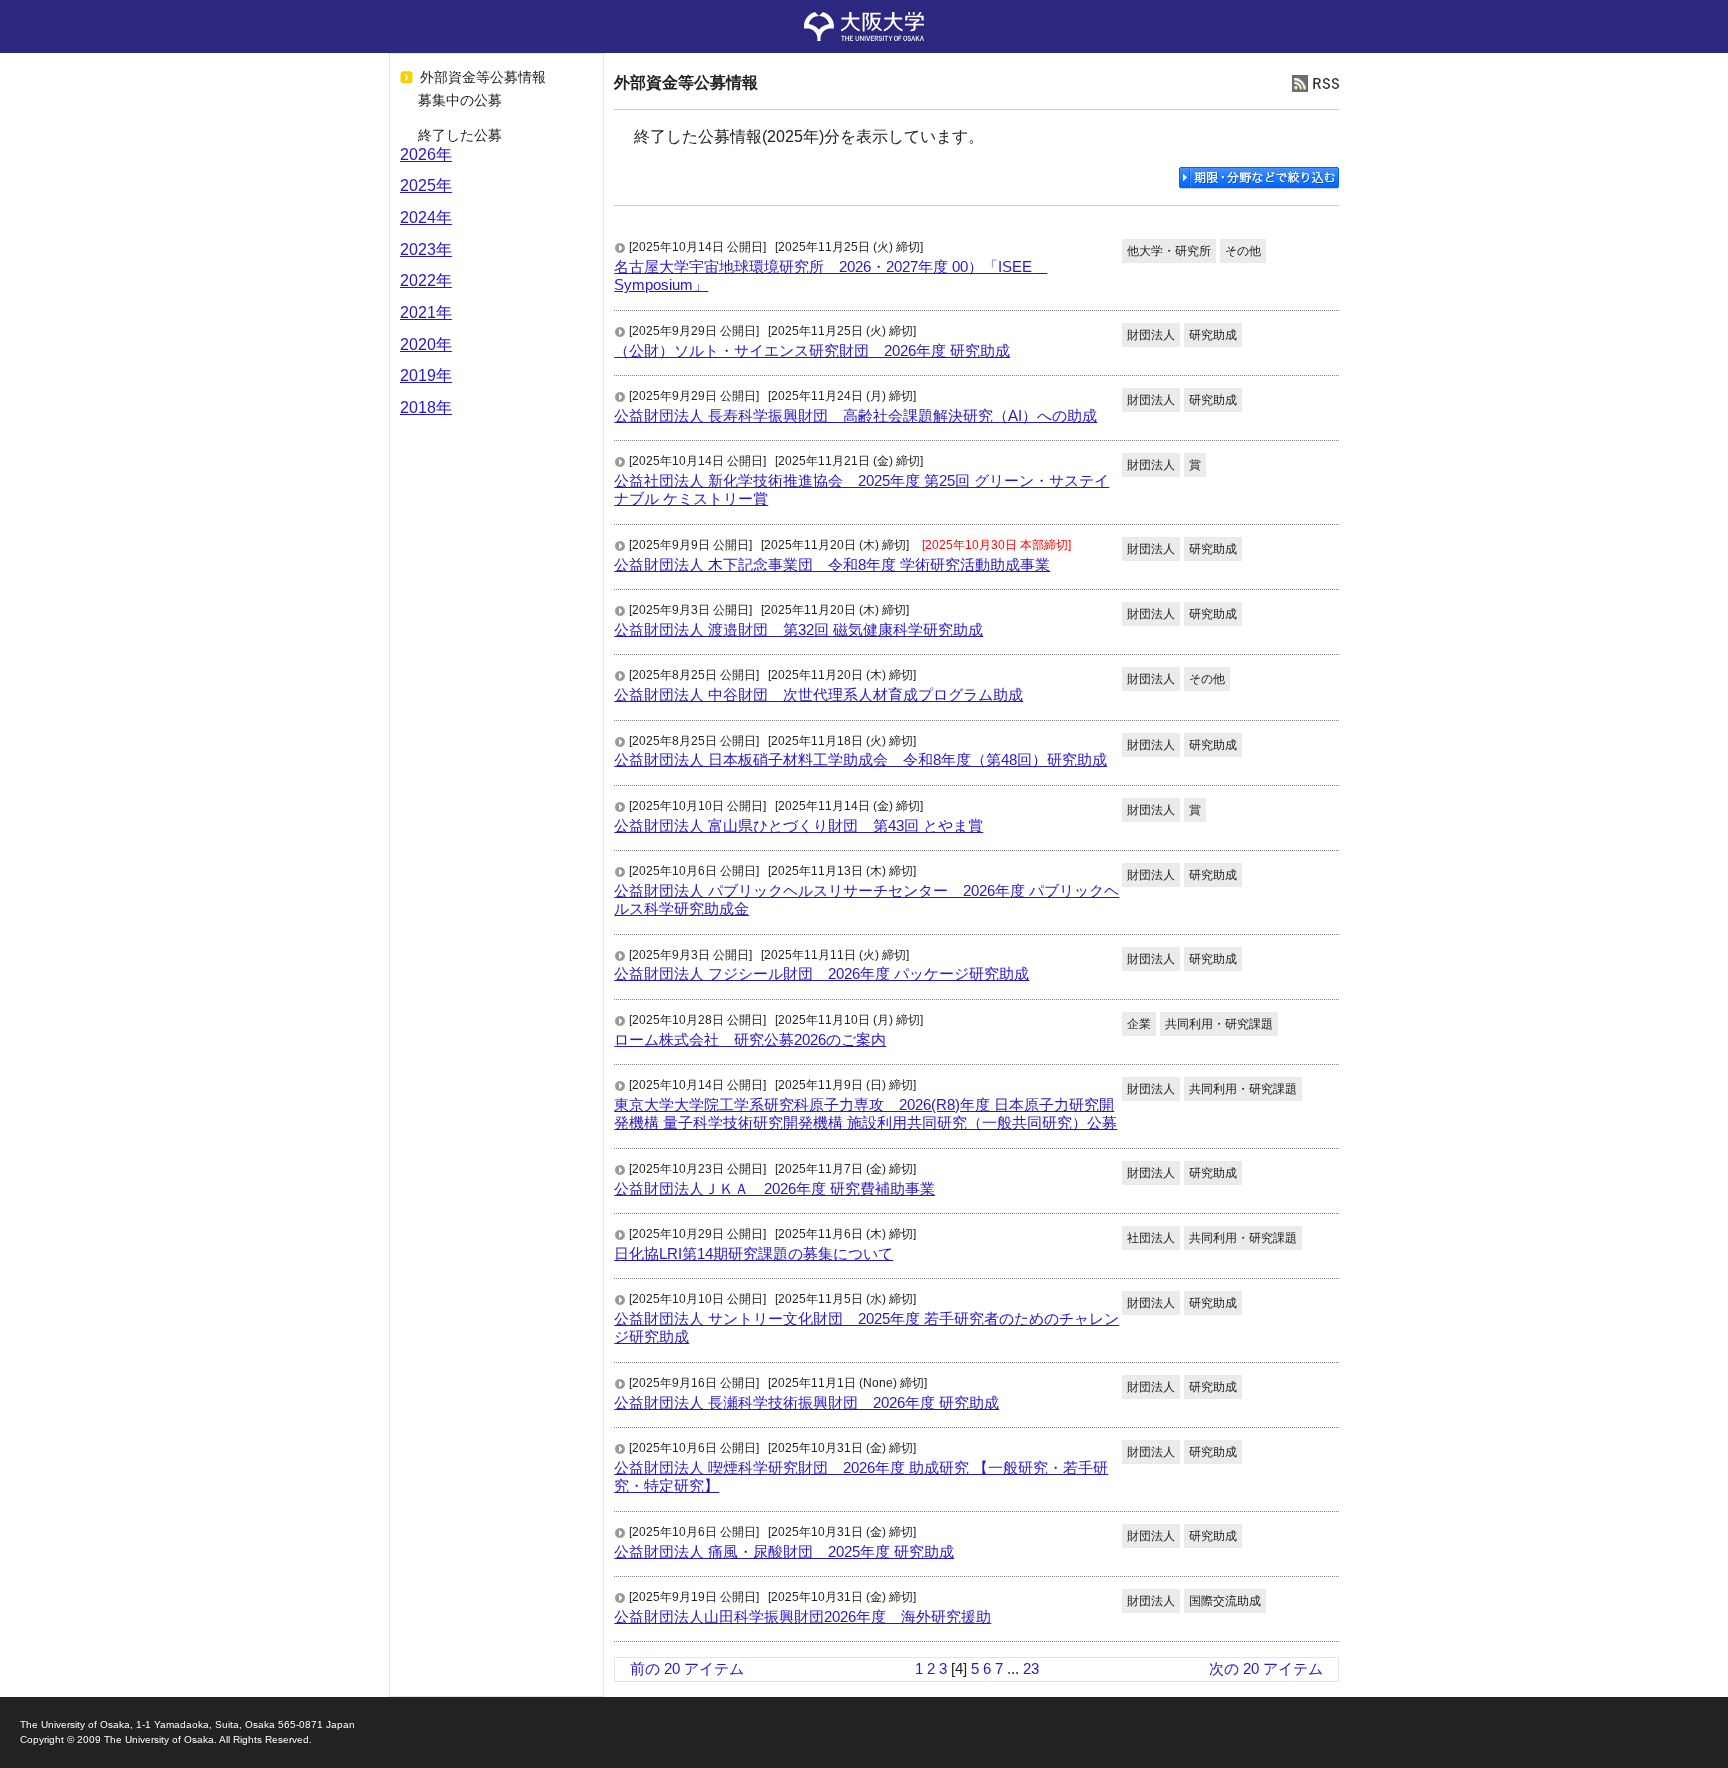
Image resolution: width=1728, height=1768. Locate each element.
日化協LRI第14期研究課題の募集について (753, 1253)
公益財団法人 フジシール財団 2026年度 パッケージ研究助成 (821, 973)
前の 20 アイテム (687, 1668)
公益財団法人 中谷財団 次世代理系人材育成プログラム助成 (818, 694)
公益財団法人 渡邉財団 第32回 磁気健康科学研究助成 (798, 629)
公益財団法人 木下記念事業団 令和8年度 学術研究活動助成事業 (832, 564)
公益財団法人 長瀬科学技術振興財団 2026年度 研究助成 (806, 1402)
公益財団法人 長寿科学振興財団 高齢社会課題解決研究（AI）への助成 (855, 415)
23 (1031, 1668)
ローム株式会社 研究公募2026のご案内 (750, 1039)
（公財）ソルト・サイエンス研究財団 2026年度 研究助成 (812, 350)
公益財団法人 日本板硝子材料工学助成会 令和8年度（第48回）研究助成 (860, 759)
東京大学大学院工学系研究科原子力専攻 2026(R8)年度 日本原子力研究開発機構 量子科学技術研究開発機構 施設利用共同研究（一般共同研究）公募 (865, 1113)
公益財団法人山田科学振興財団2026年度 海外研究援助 (802, 1616)
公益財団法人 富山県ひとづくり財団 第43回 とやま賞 (798, 825)
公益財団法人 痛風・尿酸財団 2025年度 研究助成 (784, 1551)
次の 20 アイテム (1266, 1668)
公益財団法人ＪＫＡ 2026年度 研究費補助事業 (774, 1188)
